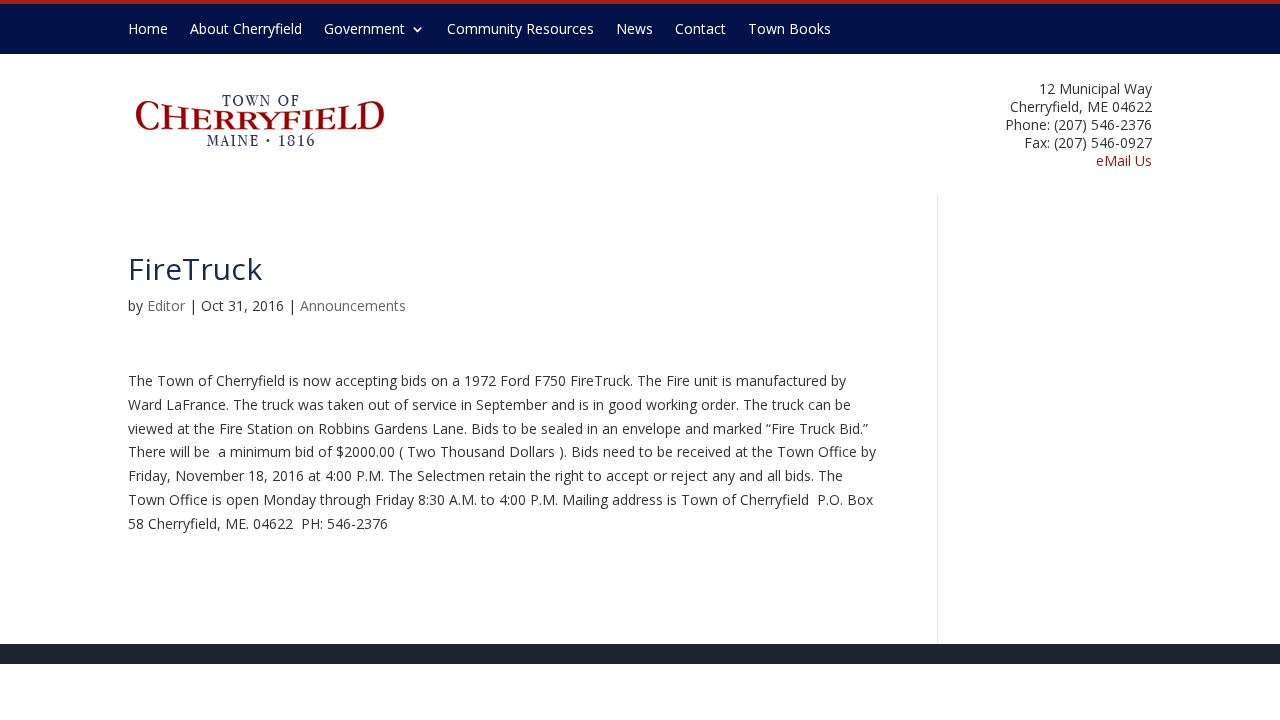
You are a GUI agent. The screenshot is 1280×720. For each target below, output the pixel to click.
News (634, 30)
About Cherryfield (246, 30)
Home (148, 30)
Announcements (353, 305)
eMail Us (1124, 160)
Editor (166, 305)
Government (364, 30)
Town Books (789, 30)
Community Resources (520, 30)
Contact (700, 30)
